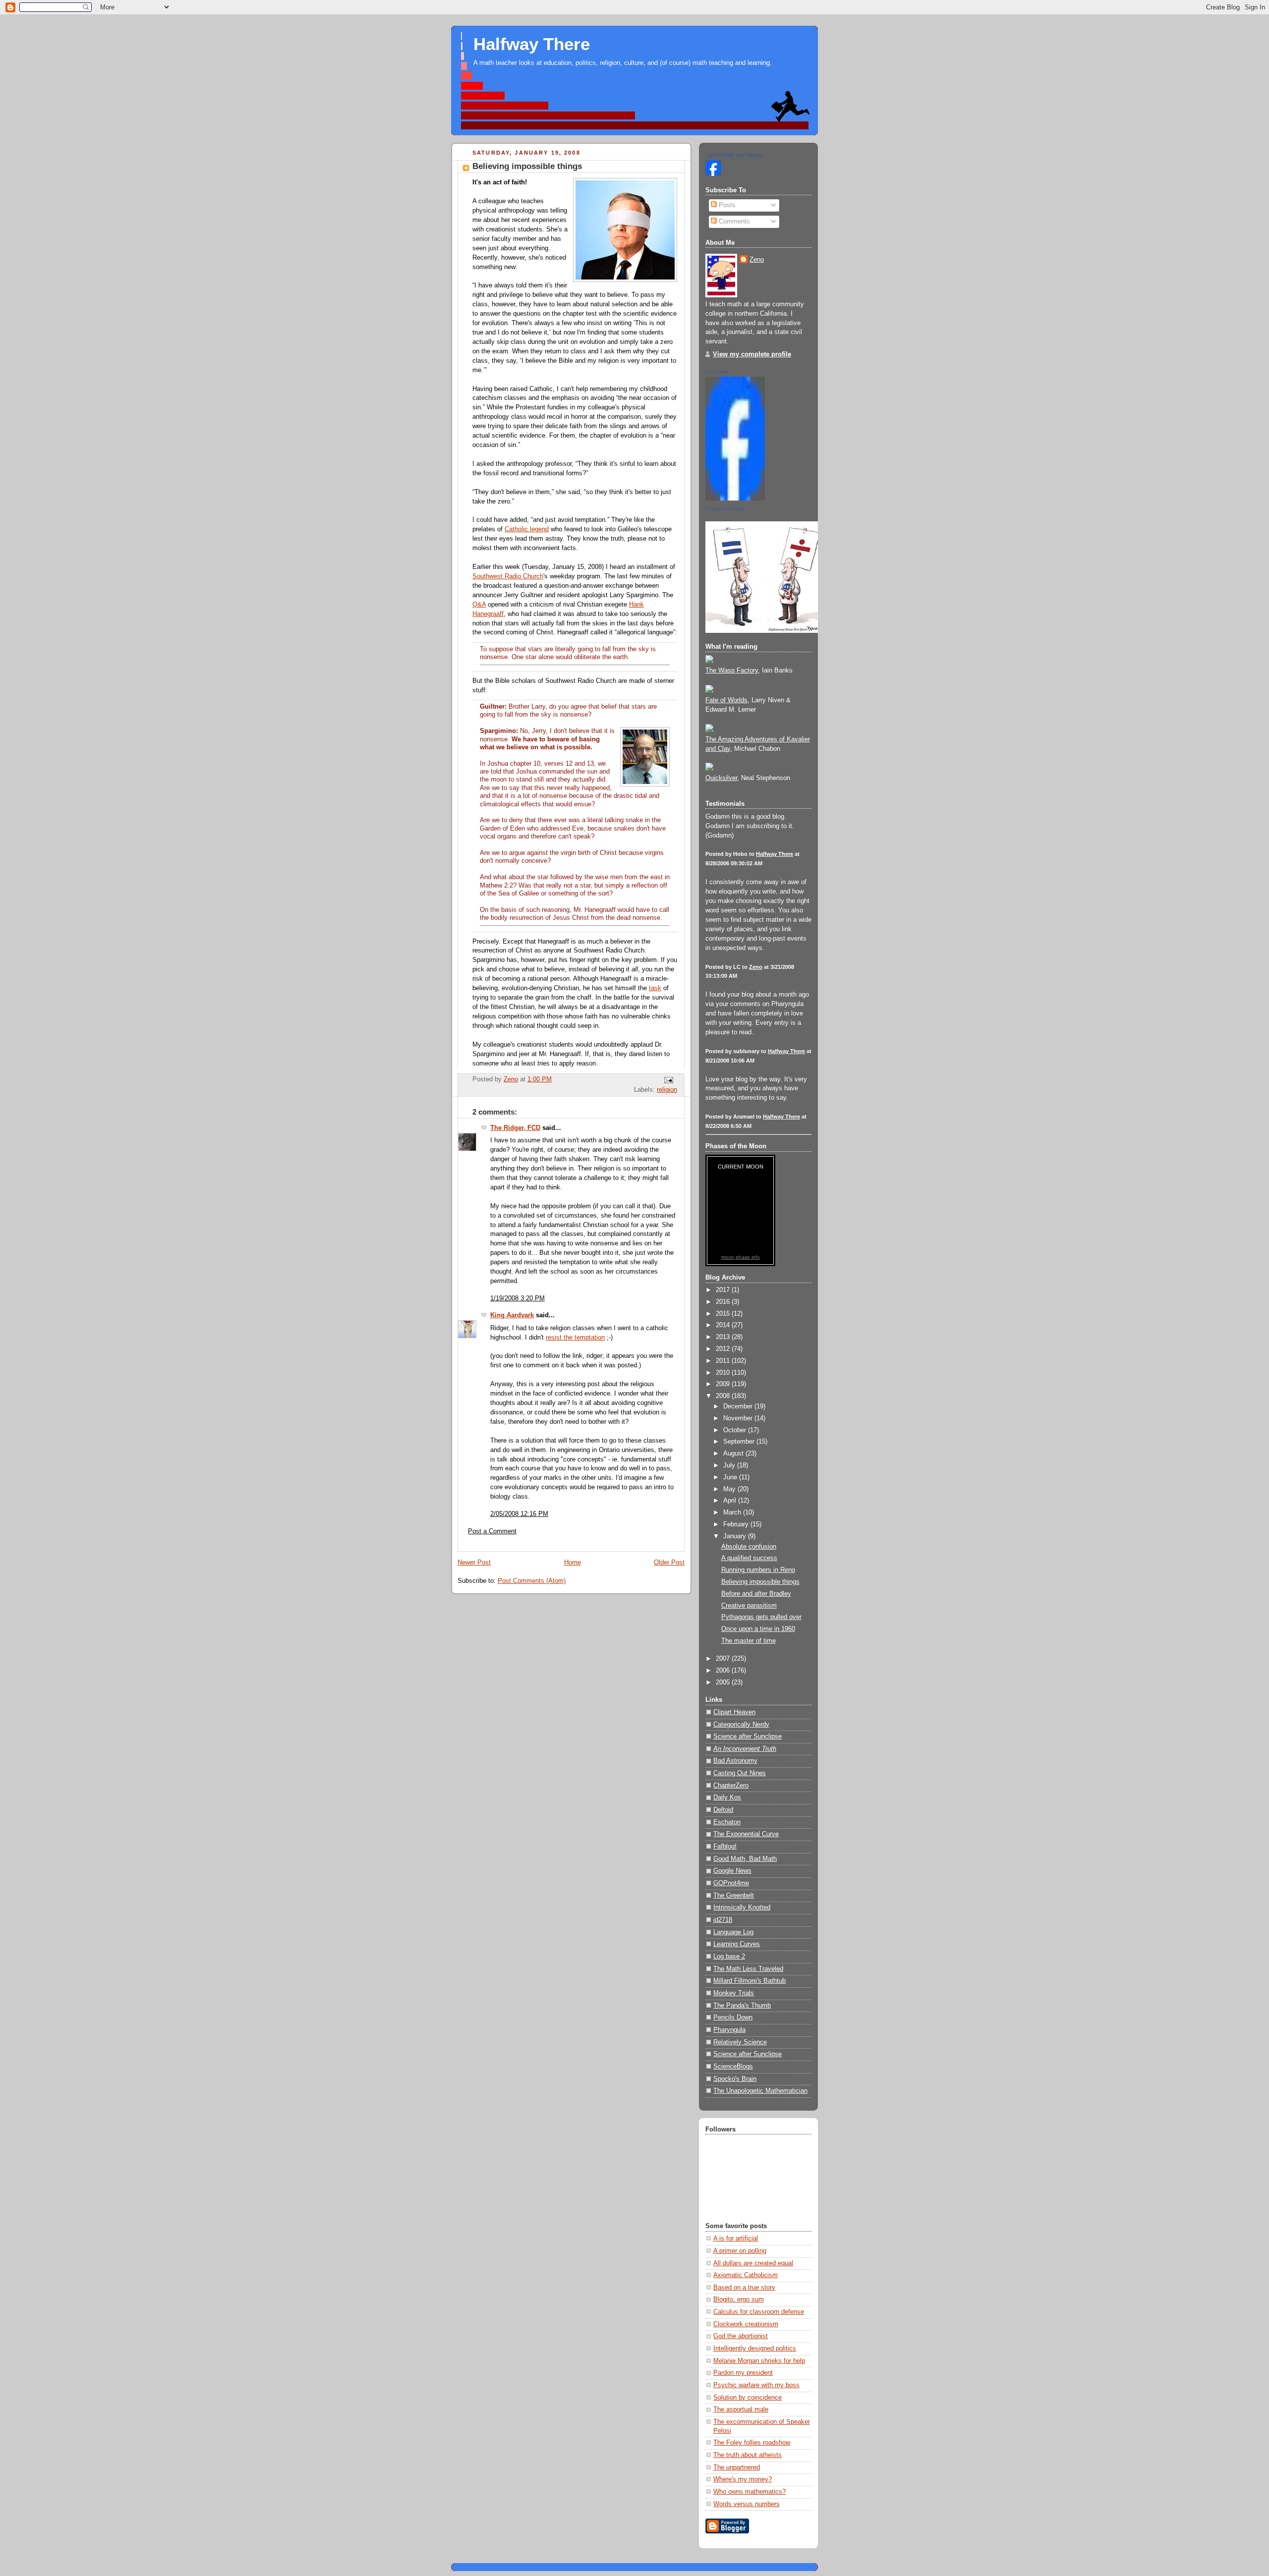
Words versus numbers (747, 2504)
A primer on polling (740, 2251)
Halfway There (532, 44)
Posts (726, 205)
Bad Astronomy (735, 1761)
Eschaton (727, 1822)
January (736, 1536)
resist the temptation (575, 1338)
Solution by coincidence (748, 2398)
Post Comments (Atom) (532, 1581)
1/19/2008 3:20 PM (518, 1298)
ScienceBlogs (733, 2067)
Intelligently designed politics (755, 2349)
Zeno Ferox (717, 372)
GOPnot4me (731, 1883)
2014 (724, 1325)
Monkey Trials (734, 1993)
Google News (732, 1871)
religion (667, 1090)
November (739, 1418)
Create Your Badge (725, 508)
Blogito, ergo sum (739, 2299)
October (736, 1430)
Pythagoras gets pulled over (761, 1617)
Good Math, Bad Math (745, 1859)
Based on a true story (744, 2288)
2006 (724, 1671)
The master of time (749, 1641)
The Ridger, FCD (515, 1128)
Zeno (757, 260)
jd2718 (723, 1920)
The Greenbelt (734, 1896)
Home (573, 1563)
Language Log (733, 1932)
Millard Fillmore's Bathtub (750, 1981)
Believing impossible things (760, 1582)
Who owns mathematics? (750, 2492)
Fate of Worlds (726, 700)
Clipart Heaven (734, 1712)
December (739, 1406)
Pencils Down (733, 2017)
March (733, 1512)
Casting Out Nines (740, 1773)
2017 (724, 1290)
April (731, 1501)
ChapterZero (731, 1786)
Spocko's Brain (735, 2079)
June (731, 1477)
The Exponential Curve (746, 1834)
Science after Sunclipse (748, 1736)
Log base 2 (729, 1957)
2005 (724, 1682)
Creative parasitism (749, 1606)
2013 (724, 1337)
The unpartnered (737, 2467)
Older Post (669, 1563)
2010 (724, 1373)
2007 (724, 1659)
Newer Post (474, 1563)
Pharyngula (729, 2030)
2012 (724, 1349)
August (734, 1454)
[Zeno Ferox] (735, 499)
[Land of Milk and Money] (713, 174)
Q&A (479, 605)
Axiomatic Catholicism (746, 2275)
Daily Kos (727, 1797)
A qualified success (749, 1558)
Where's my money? (743, 2479)
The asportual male (741, 2409)
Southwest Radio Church (508, 576)
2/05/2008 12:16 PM (519, 1514)
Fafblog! (725, 1847)
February (737, 1524)
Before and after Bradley (756, 1594)
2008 (724, 1396)
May (730, 1489)
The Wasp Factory (732, 671)
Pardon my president (743, 2373)
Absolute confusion (749, 1547)
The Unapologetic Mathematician (760, 2091)
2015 (724, 1314)
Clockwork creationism (746, 2324)
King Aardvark (512, 1315)
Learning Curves (737, 1944)
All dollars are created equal (753, 2263)
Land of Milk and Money (734, 155)
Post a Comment (492, 1531)
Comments (733, 222)
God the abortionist (741, 2336)
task (655, 988)
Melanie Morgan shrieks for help (759, 2361)
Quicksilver (721, 778)
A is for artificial (736, 2239)
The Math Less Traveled (748, 1969)
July (730, 1465)
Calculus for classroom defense (759, 2312)
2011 (724, 1361)
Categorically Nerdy (741, 1725)
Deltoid (723, 1810)
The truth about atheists (748, 2455)
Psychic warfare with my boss (756, 2385)
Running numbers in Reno (758, 1570)
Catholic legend (527, 529)
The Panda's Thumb (742, 2006)
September (740, 1442)
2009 (724, 1384)
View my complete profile (752, 354)
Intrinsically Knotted (742, 1907)
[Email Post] (668, 1080)
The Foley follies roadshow (752, 2443)
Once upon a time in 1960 (758, 1629)
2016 (724, 1302)
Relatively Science (740, 2042)
